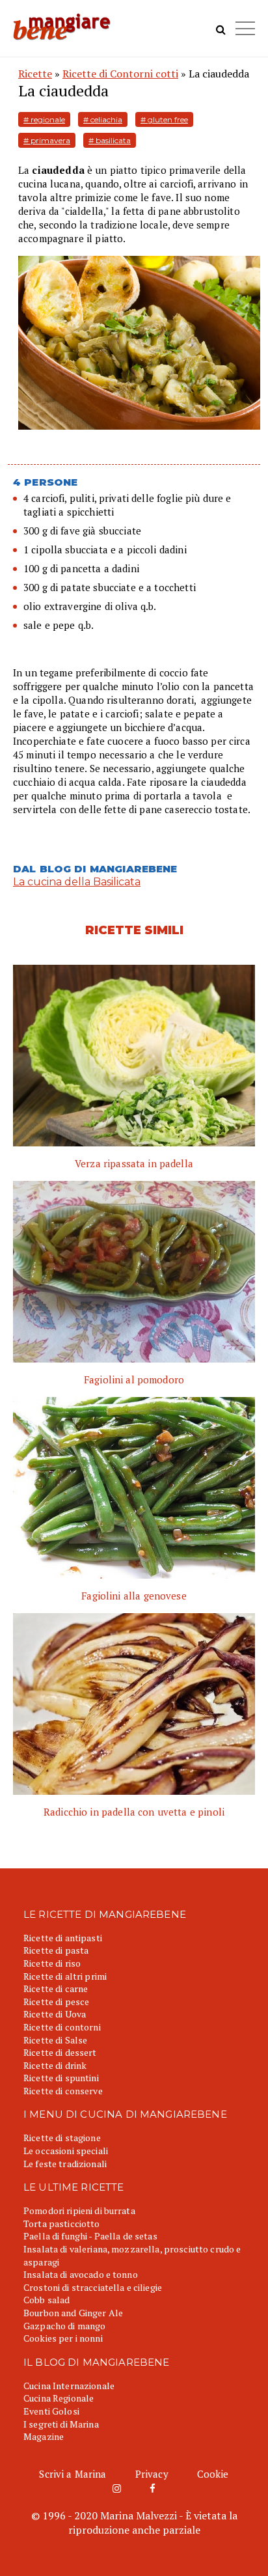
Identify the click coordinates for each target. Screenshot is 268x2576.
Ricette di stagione (62, 2138)
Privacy (152, 2474)
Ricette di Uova (55, 2014)
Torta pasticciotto (62, 2223)
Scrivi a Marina (73, 2474)
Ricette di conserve (63, 2091)
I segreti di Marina (61, 2424)
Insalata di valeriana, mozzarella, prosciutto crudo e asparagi (132, 2255)
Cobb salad (47, 2300)
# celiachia (103, 119)
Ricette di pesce (56, 2001)
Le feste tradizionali (65, 2164)
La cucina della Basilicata (77, 882)
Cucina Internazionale (69, 2386)
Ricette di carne (56, 1988)
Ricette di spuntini (61, 2078)
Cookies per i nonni (63, 2338)
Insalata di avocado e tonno (81, 2274)
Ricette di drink (55, 2065)
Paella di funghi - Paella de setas (90, 2236)
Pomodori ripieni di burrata (79, 2210)
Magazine (44, 2436)
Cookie (213, 2474)
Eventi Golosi (51, 2411)
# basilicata (110, 140)
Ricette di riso (52, 1963)
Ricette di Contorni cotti (120, 74)
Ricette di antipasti (63, 1938)
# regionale (44, 119)
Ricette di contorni (62, 2027)
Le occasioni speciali (66, 2151)
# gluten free (164, 119)
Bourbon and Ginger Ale (73, 2313)
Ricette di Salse (55, 2040)
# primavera (47, 140)
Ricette (35, 74)
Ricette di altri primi (65, 1976)
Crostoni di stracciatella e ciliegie (93, 2287)
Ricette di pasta (56, 1950)
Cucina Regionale (59, 2398)
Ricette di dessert (60, 2052)
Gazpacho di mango (64, 2326)
